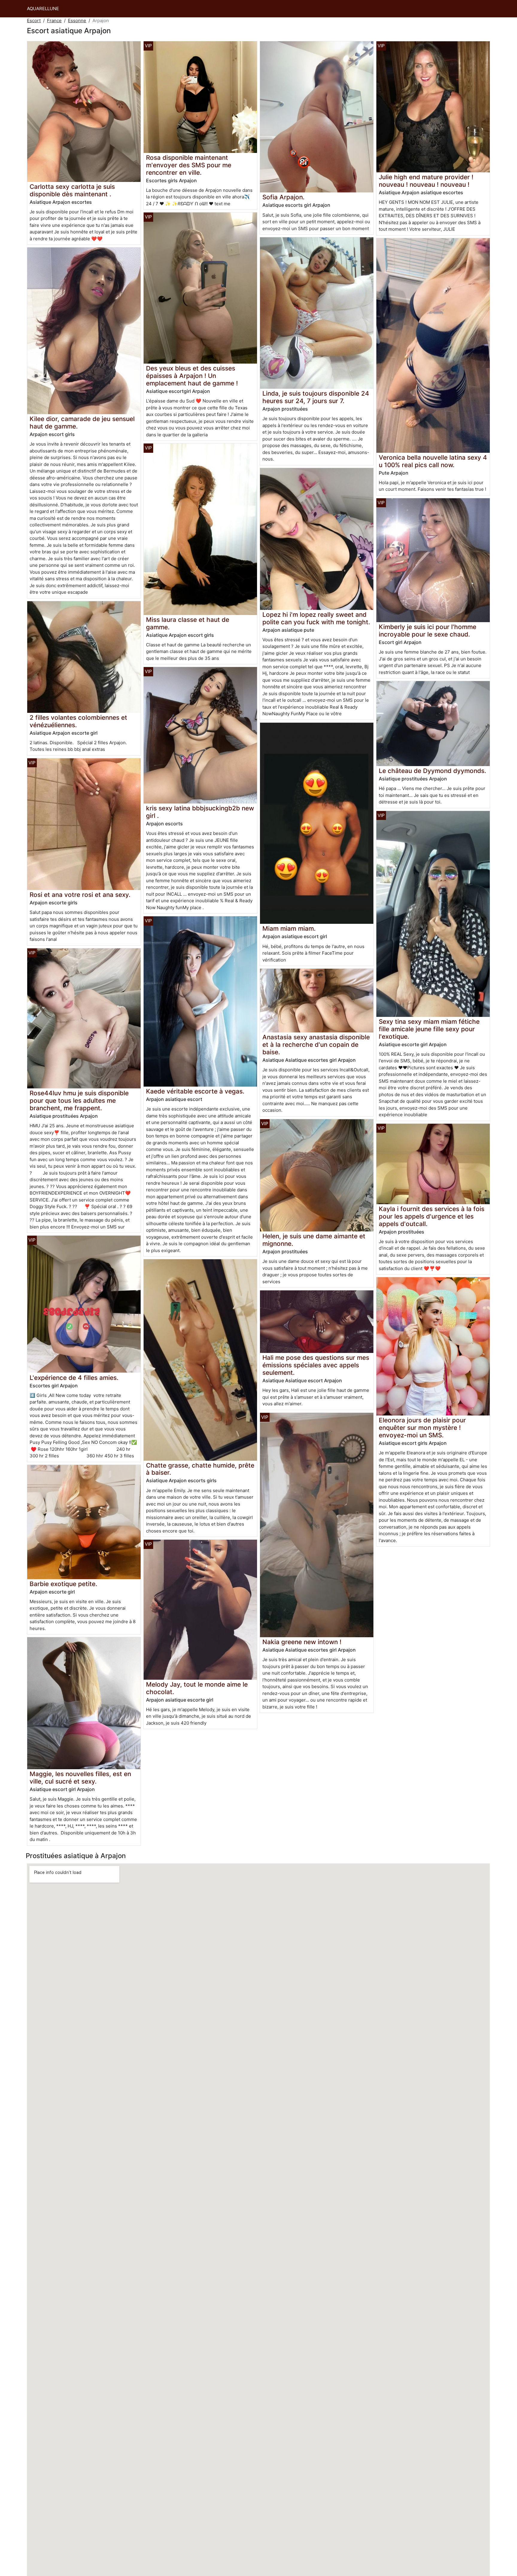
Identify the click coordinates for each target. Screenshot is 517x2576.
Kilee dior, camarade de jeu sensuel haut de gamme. (82, 423)
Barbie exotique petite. (63, 1584)
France (54, 20)
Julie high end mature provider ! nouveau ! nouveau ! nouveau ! (426, 181)
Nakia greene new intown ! (302, 1642)
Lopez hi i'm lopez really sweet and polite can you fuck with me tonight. (316, 618)
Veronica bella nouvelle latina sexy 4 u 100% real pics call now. (433, 461)
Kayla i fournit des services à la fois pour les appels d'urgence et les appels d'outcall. (432, 1216)
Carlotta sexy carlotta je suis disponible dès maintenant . (72, 190)
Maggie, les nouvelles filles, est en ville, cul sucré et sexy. (80, 1778)
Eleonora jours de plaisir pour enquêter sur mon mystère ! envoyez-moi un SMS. (422, 1428)
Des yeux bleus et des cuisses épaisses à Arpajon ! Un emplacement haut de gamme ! (192, 376)
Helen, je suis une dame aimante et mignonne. (314, 1240)
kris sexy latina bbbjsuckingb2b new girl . (200, 812)
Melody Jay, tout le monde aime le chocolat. (197, 1688)
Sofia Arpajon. (283, 197)
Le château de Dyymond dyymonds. (432, 771)
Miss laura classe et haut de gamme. (188, 623)
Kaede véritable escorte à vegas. (195, 1091)
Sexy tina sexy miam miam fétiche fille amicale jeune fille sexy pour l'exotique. (429, 1029)
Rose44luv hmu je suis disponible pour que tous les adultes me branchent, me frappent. (79, 1101)
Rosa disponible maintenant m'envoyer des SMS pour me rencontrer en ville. (189, 165)
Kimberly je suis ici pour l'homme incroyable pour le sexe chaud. (428, 631)
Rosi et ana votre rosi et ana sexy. (80, 895)
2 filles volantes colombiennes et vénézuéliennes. (78, 721)
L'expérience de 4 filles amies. (74, 1378)
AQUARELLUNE (43, 9)
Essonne (77, 20)
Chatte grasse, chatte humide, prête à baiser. (200, 1469)
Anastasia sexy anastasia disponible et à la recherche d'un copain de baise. (316, 1045)
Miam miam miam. (289, 928)
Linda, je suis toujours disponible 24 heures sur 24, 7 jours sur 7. (316, 397)
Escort (34, 20)
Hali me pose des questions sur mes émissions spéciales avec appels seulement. (316, 1365)
